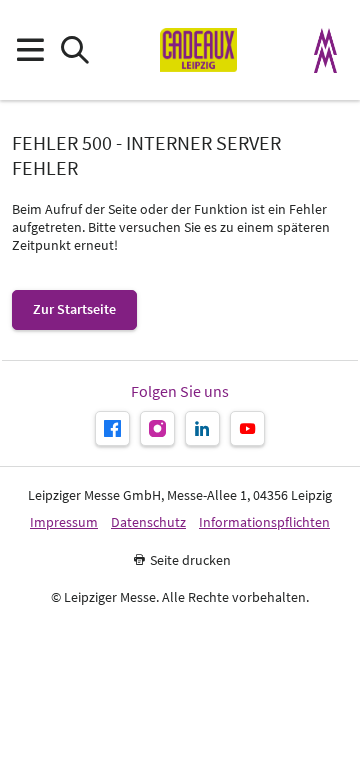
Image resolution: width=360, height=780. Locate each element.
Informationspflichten (264, 522)
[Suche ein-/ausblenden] (74, 50)
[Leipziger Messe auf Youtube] (247, 428)
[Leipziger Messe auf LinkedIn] (202, 428)
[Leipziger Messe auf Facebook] (112, 428)
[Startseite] (198, 50)
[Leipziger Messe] (326, 50)
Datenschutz (148, 522)
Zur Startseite (74, 309)
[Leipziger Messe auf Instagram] (157, 428)
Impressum (64, 522)
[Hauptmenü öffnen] (29, 50)
